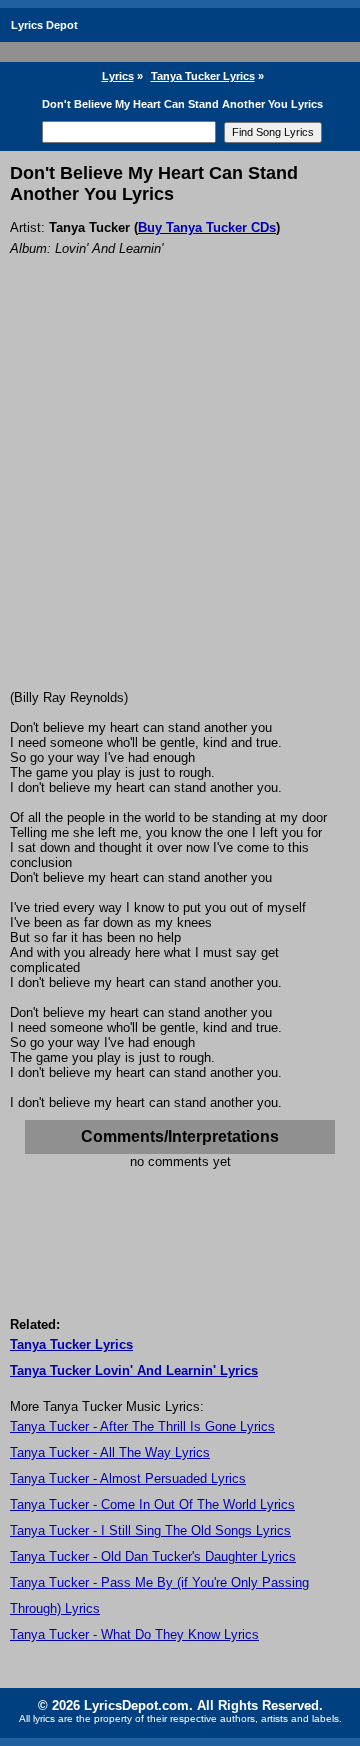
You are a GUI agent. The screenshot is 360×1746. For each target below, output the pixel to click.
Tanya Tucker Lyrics (203, 76)
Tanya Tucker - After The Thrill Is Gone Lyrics (142, 1426)
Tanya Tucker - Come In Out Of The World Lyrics (152, 1504)
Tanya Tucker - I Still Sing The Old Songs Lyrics (150, 1530)
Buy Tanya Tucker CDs (207, 227)
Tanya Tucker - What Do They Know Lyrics (134, 1634)
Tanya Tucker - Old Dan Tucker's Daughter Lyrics (153, 1556)
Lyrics (118, 76)
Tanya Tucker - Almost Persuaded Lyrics (128, 1478)
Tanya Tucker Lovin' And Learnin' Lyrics (134, 1370)
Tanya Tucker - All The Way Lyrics (110, 1452)
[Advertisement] (180, 500)
